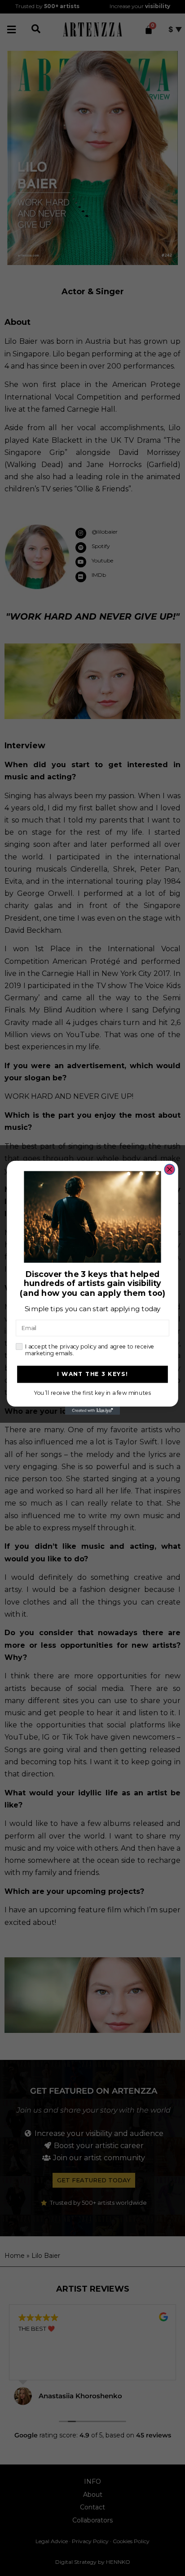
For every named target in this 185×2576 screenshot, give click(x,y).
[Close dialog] (170, 1170)
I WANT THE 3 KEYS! (93, 1374)
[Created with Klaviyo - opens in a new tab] (92, 1411)
